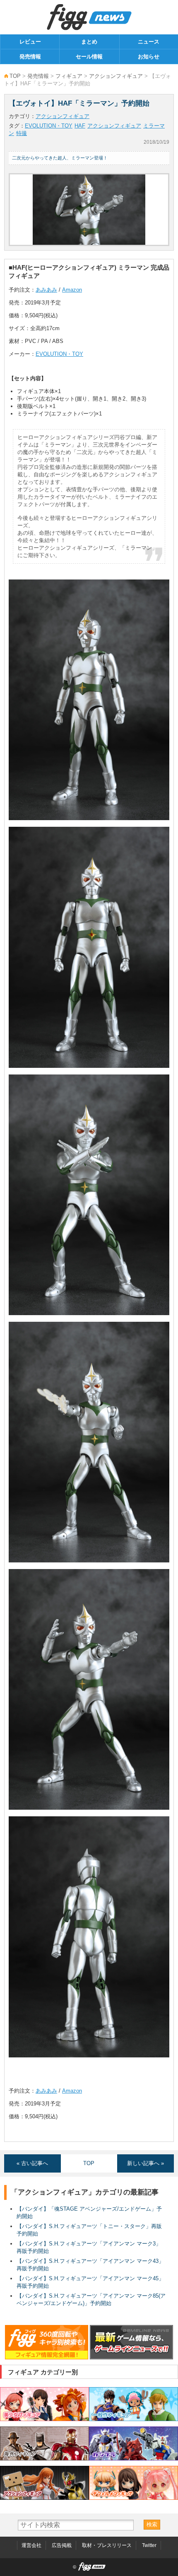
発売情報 (30, 57)
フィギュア (69, 76)
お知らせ (149, 57)
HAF (80, 126)
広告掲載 (62, 2545)
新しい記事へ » (146, 2163)
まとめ (89, 42)
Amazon (72, 290)
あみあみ (46, 290)
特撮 (22, 133)
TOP (15, 76)
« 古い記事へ (32, 2163)
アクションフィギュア (116, 76)
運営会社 (31, 2545)
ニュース (149, 42)
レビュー (30, 42)
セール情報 (89, 57)
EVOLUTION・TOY (49, 126)
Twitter (149, 2545)
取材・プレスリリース (107, 2545)
